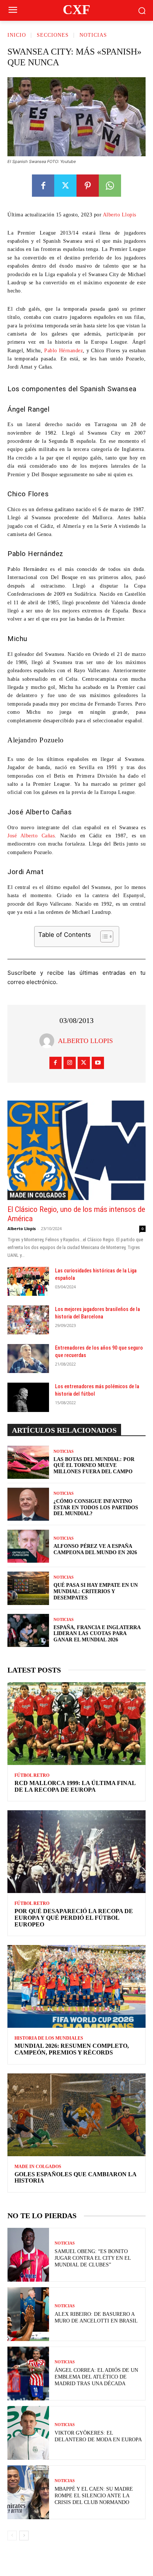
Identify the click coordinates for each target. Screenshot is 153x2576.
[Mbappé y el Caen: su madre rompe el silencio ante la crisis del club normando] (28, 2492)
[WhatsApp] (110, 186)
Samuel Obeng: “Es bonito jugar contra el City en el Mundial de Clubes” (93, 2258)
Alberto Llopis (120, 215)
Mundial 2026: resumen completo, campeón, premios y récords (72, 2049)
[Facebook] (43, 186)
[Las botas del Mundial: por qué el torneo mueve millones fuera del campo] (28, 1462)
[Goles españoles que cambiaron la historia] (76, 2115)
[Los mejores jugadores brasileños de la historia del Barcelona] (28, 1320)
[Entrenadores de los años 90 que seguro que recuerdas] (28, 1359)
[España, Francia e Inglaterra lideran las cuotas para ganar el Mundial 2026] (28, 1630)
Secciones (53, 35)
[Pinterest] (88, 186)
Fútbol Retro (32, 1775)
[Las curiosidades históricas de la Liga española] (28, 1281)
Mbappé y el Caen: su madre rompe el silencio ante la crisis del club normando (94, 2496)
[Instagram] (70, 1063)
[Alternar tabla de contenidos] (103, 936)
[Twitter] (65, 186)
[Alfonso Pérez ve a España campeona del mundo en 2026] (28, 1546)
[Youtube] (98, 1063)
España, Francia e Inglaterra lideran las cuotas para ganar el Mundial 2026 (97, 1634)
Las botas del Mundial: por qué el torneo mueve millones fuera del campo (94, 1466)
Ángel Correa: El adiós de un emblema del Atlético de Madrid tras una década (96, 2377)
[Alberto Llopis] (49, 1041)
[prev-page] (12, 2536)
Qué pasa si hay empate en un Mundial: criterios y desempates (96, 1591)
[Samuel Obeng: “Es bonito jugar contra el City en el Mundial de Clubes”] (28, 2255)
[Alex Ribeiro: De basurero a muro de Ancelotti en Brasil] (28, 2314)
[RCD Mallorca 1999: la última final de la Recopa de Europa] (76, 1724)
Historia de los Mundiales (49, 2038)
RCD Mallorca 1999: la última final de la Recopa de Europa (75, 1786)
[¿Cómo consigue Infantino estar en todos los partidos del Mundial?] (28, 1504)
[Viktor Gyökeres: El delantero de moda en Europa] (28, 2433)
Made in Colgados (38, 1195)
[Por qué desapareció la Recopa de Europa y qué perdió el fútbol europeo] (76, 1852)
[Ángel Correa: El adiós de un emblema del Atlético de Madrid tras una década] (28, 2374)
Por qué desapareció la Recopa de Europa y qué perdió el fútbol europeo (74, 1918)
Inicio (17, 35)
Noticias (93, 35)
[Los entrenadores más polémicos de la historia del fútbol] (28, 1397)
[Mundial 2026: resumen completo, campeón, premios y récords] (76, 1986)
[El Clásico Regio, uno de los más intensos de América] (76, 1150)
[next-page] (24, 2536)
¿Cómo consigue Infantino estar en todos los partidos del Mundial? (96, 1508)
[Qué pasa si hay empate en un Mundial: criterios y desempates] (28, 1588)
